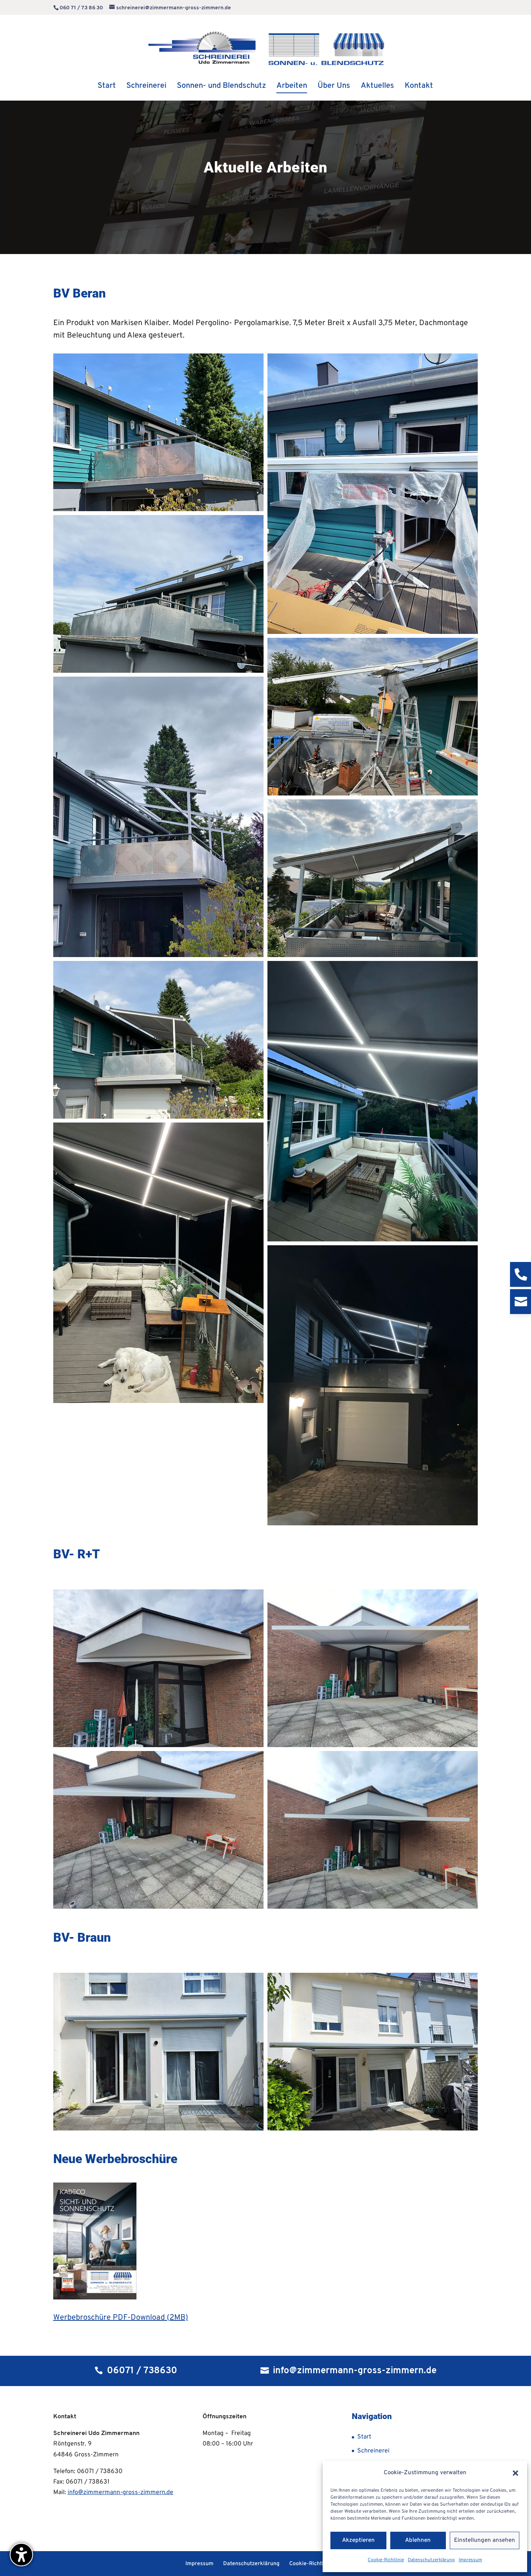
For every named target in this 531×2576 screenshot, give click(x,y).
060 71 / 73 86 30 (81, 8)
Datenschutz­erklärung (431, 2560)
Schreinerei (373, 2451)
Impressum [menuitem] (199, 2564)
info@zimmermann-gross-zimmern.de (121, 2492)
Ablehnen (418, 2540)
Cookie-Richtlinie (386, 2560)
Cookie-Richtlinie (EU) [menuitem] (317, 2564)
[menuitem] (107, 92)
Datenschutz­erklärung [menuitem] (251, 2564)
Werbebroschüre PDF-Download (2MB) (121, 2318)
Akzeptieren (358, 2540)
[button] (515, 2473)
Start (364, 2437)
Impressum (470, 2560)
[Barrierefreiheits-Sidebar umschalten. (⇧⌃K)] (21, 2555)
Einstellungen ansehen (485, 2540)
